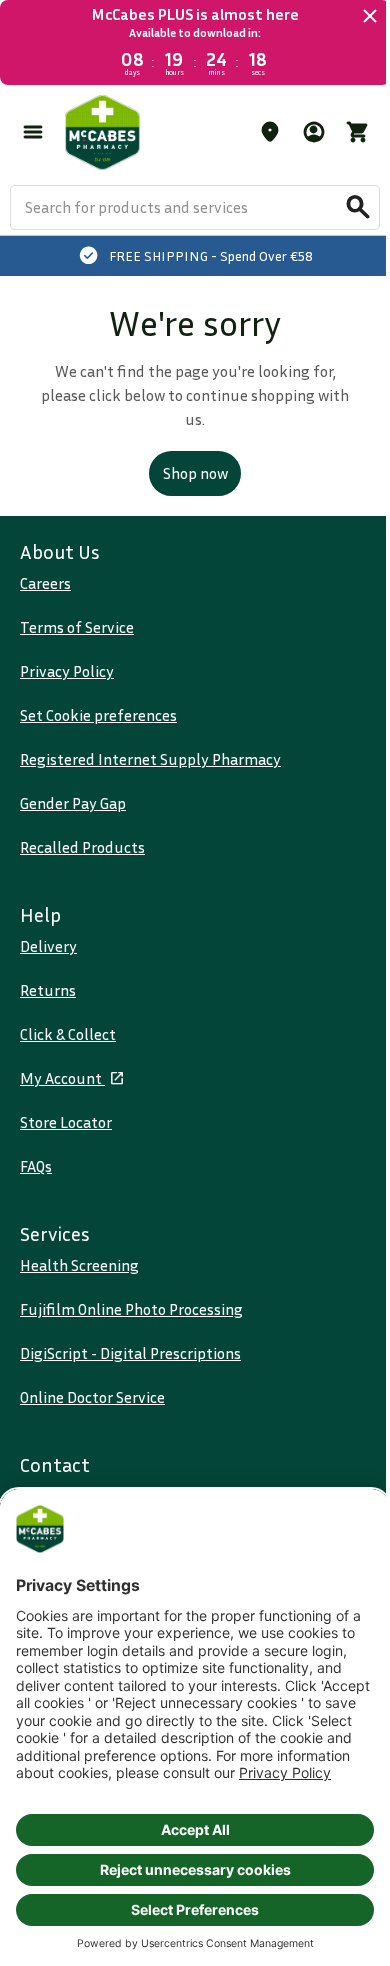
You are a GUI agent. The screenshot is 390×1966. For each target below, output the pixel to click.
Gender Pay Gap (73, 803)
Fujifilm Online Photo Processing (131, 1309)
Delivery (48, 946)
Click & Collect (68, 1034)
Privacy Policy (67, 671)
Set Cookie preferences (98, 715)
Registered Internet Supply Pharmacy (150, 759)
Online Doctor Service (92, 1397)
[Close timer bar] (370, 16)
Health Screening (79, 1265)
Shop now (195, 473)
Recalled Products (82, 847)
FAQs (36, 1166)
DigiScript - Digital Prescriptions (130, 1353)
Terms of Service (77, 627)
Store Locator (66, 1122)
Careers (45, 583)
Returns (48, 990)
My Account (62, 1078)
